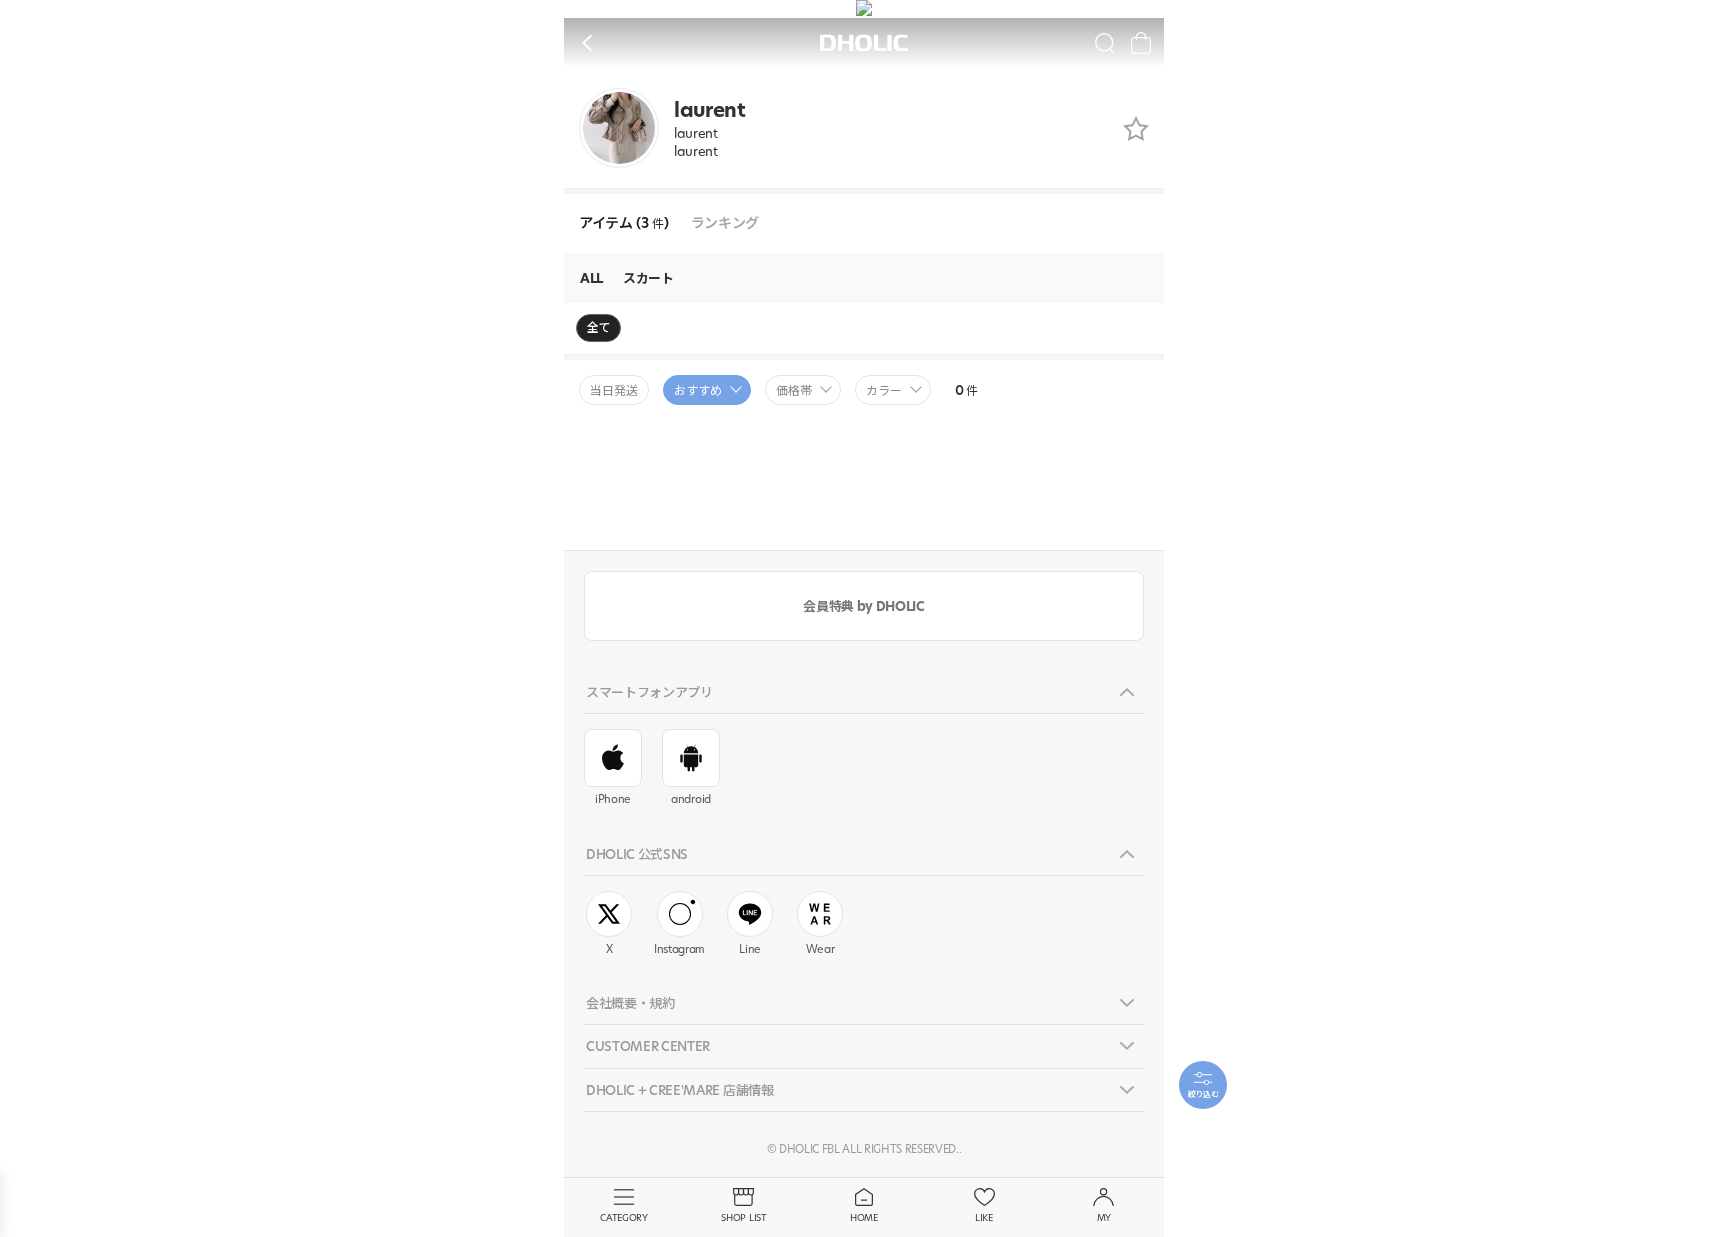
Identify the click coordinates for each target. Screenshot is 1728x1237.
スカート (648, 278)
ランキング (725, 223)
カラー (884, 390)
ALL (591, 278)
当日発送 (614, 390)
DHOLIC (864, 43)
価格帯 (794, 390)
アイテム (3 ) (624, 223)
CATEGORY (623, 1217)
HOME (864, 1217)
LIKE (984, 1217)
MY (1104, 1217)
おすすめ (698, 390)
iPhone (613, 799)
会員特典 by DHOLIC (863, 606)
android (691, 799)
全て (598, 327)
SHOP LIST (743, 1217)
